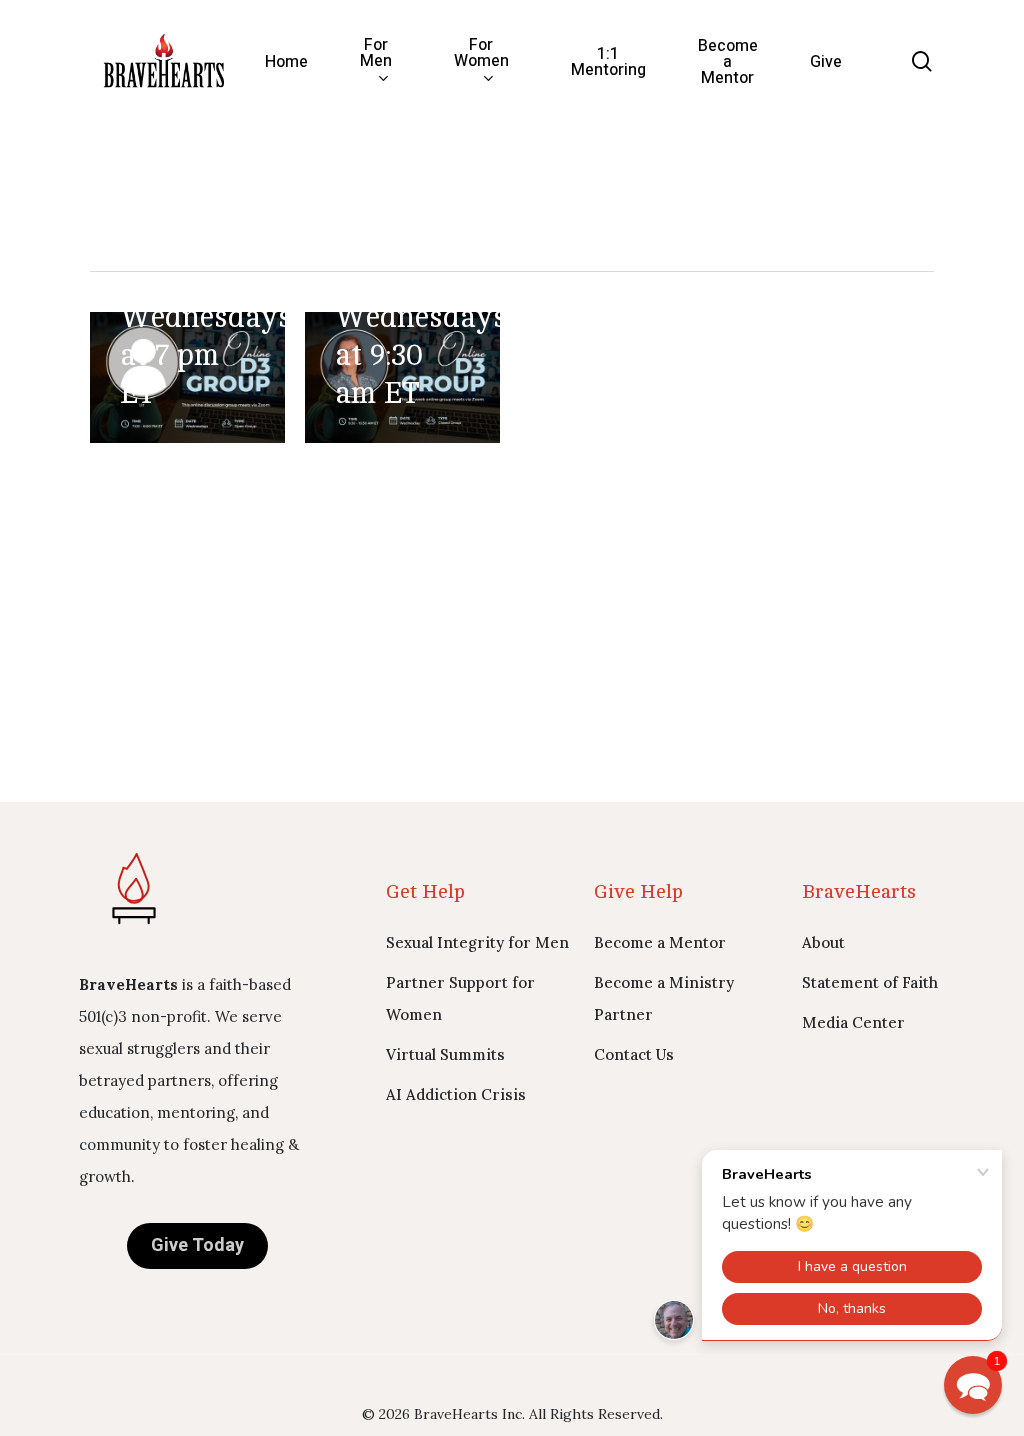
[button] (973, 1385)
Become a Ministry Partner (664, 998)
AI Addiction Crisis (456, 1094)
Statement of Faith (870, 982)
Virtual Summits (445, 1054)
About (823, 942)
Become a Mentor (660, 942)
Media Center (853, 1022)
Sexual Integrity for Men (477, 942)
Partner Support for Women (460, 998)
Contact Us (634, 1054)
